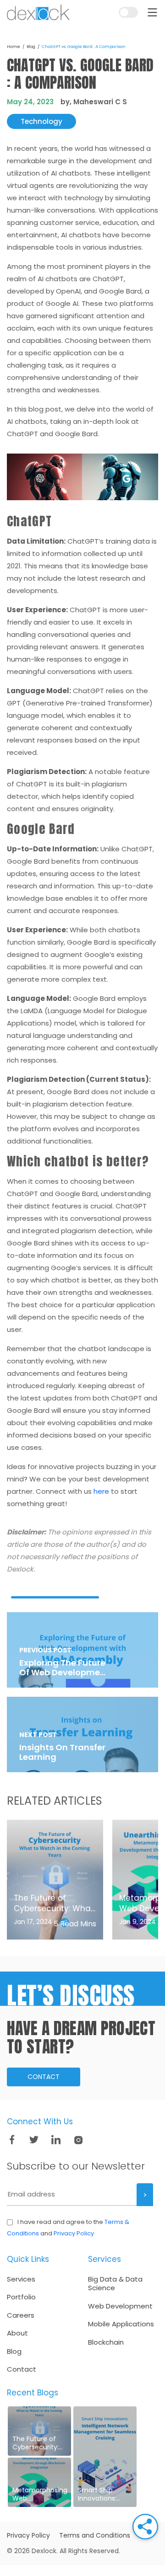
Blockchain (106, 2342)
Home (14, 47)
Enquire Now (131, 35)
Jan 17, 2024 (33, 1922)
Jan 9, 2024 (137, 1922)
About (17, 2333)
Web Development (120, 2306)
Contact (44, 2077)
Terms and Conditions (95, 2535)
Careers (21, 2315)
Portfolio (21, 2297)
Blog (31, 47)
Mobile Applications (121, 2324)
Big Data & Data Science (115, 2284)
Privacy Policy (74, 2233)
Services (21, 2279)
